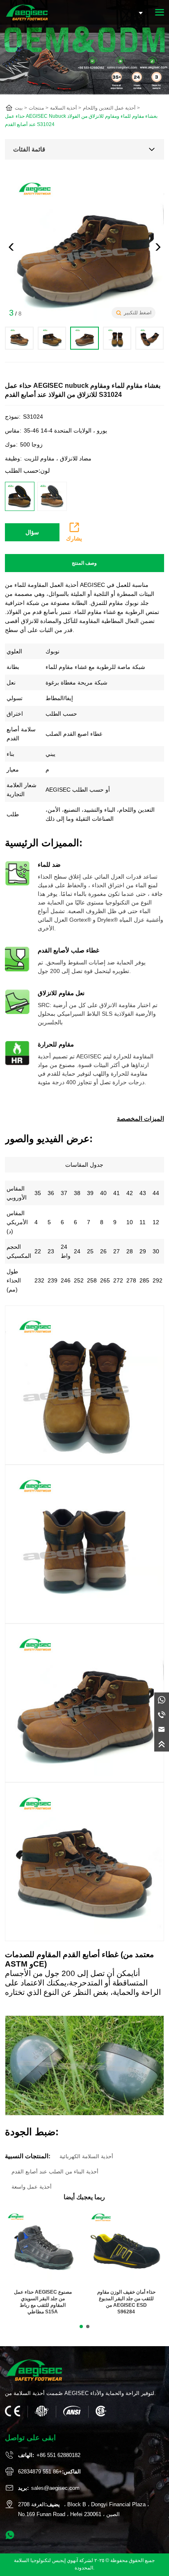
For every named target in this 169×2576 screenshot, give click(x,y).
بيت (19, 108)
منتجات (36, 108)
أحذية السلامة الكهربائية (86, 2156)
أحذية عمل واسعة (32, 2187)
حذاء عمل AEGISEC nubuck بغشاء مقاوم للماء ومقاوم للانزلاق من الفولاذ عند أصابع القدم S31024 (81, 120)
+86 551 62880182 (58, 2455)
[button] (158, 247)
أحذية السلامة (63, 108)
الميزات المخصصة (140, 1119)
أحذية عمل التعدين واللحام (109, 108)
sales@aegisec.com (55, 2488)
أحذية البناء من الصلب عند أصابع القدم (55, 2172)
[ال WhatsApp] (162, 1700)
